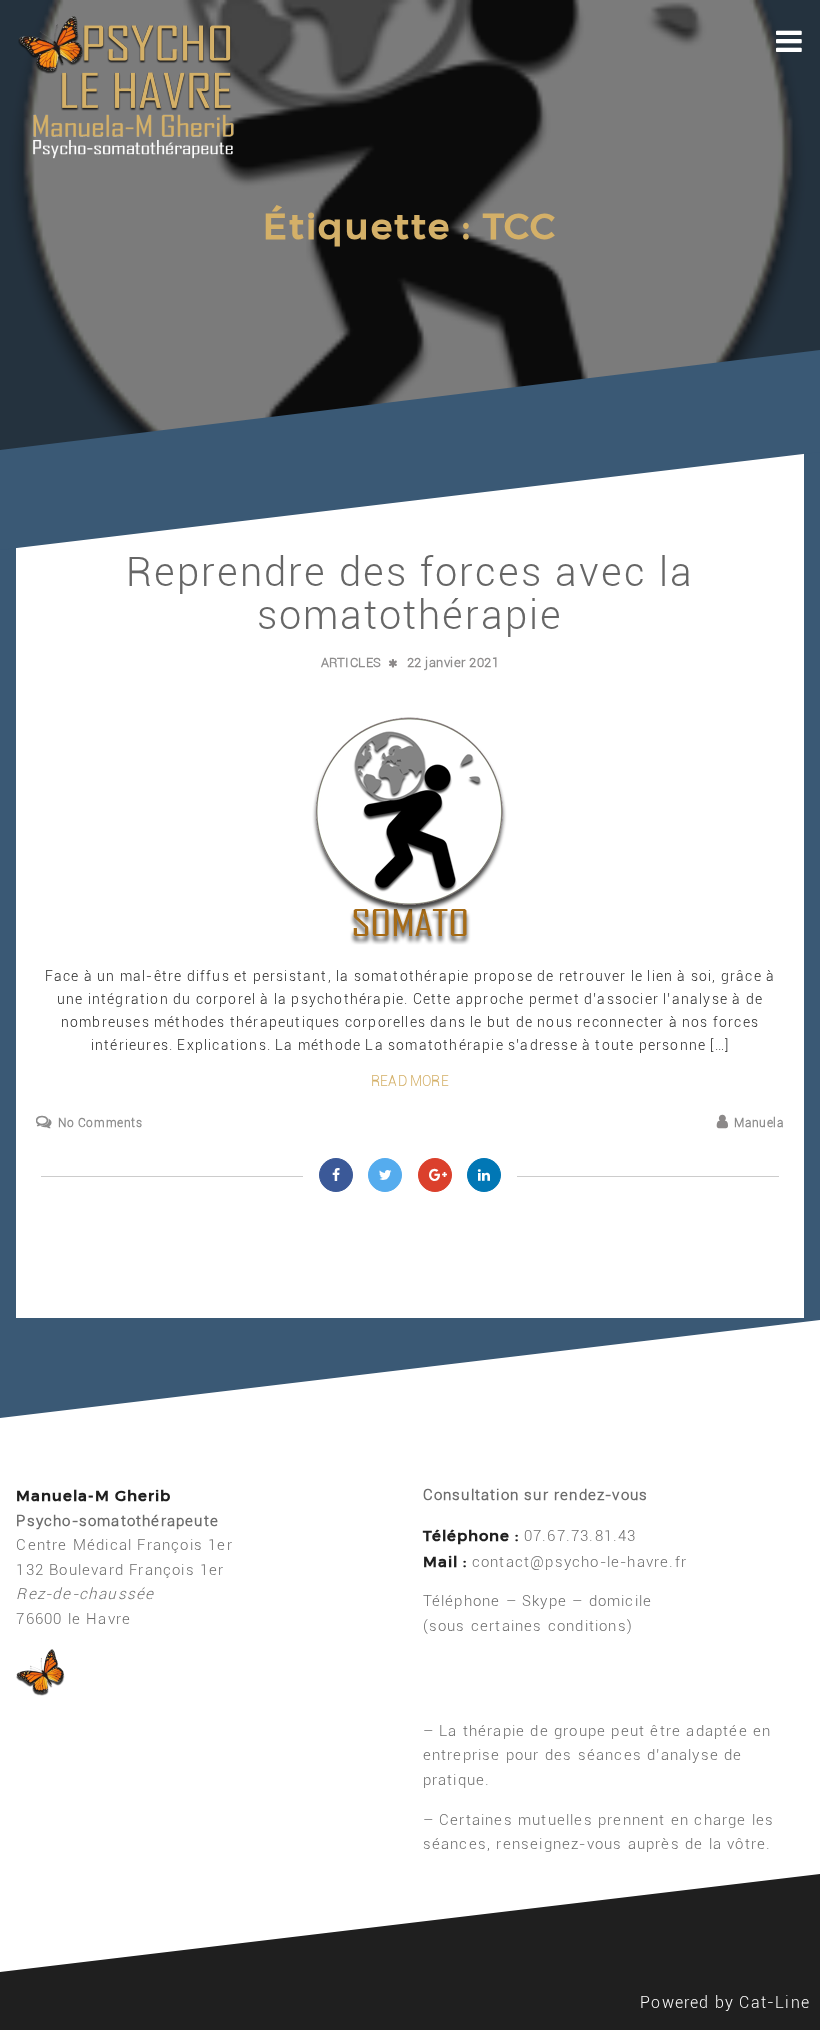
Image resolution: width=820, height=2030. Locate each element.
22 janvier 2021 (453, 662)
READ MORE (410, 1081)
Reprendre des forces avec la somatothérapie (410, 594)
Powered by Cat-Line (725, 2002)
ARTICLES (351, 662)
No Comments (100, 1123)
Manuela (758, 1123)
